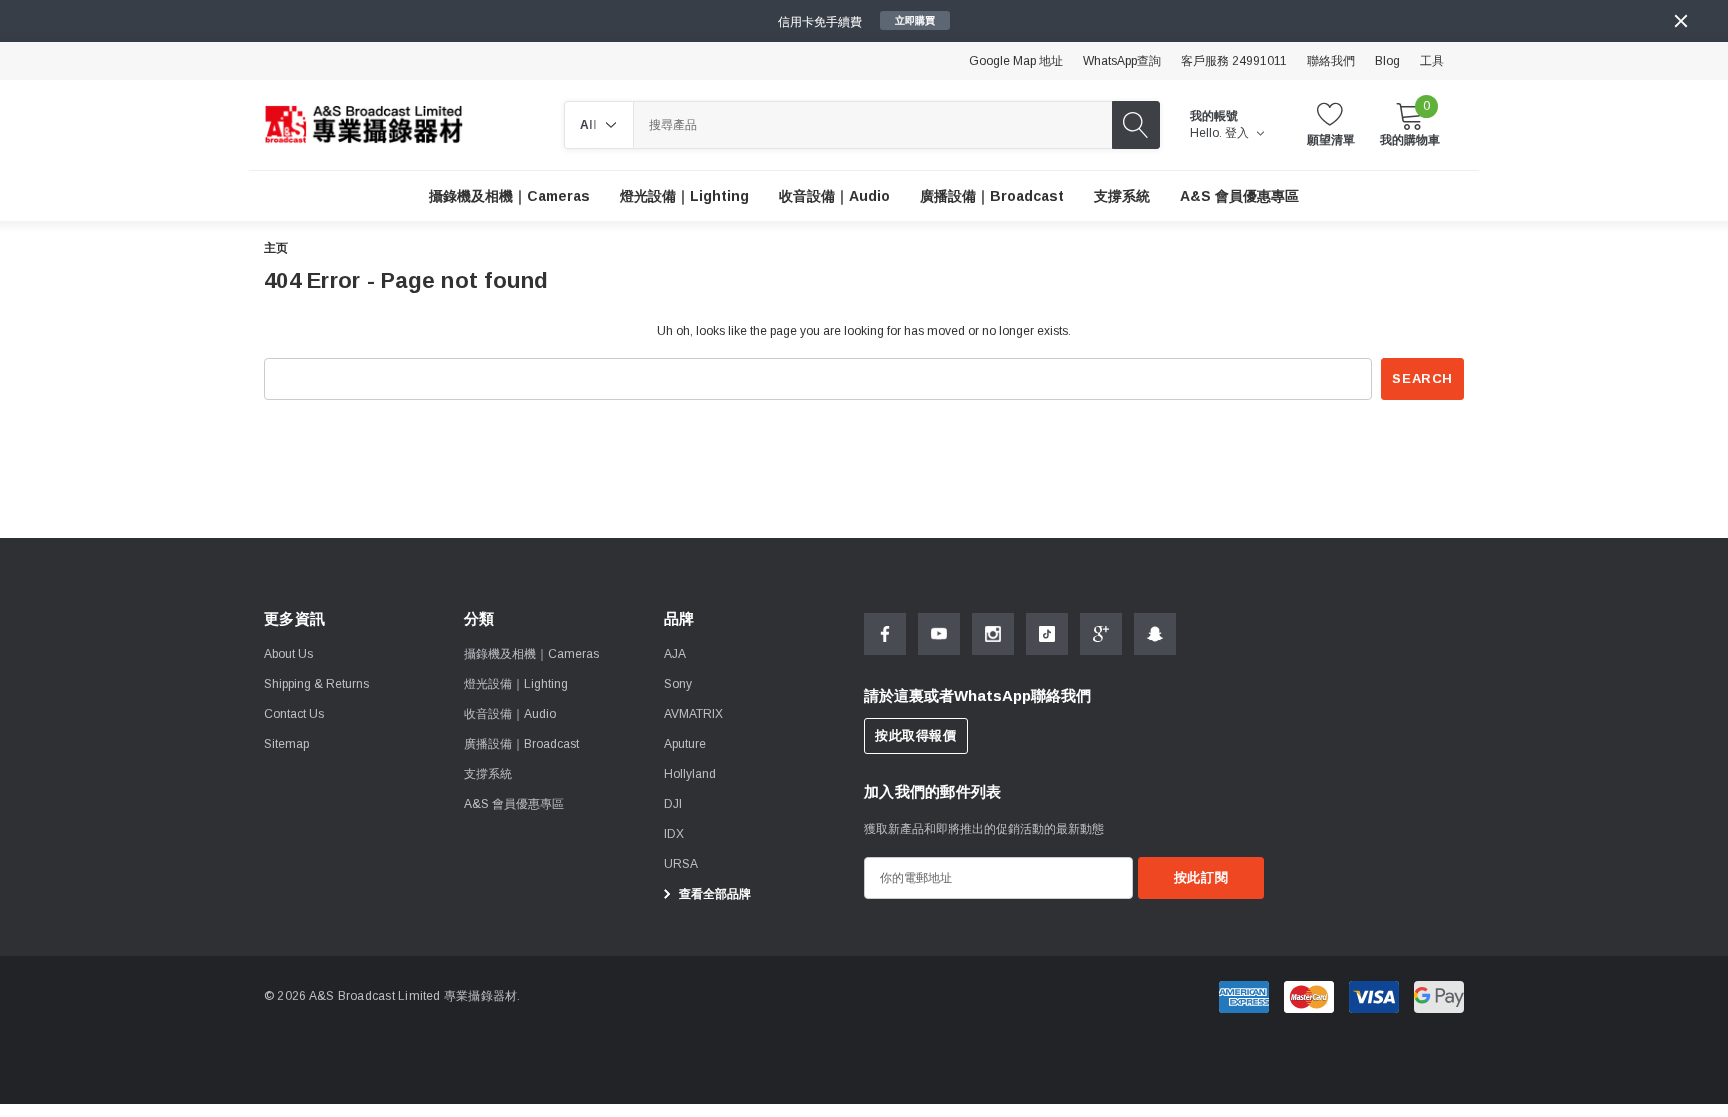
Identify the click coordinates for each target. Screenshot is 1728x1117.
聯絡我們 (1331, 61)
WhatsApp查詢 (1122, 61)
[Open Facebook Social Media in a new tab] (885, 634)
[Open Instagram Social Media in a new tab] (993, 634)
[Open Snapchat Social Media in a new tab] (1155, 634)
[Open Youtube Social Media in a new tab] (939, 634)
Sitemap (286, 744)
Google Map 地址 (1016, 61)
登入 (1238, 133)
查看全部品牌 (713, 894)
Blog (1387, 61)
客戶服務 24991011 (1234, 61)
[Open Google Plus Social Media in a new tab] (1101, 634)
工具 (1432, 61)
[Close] (1681, 21)
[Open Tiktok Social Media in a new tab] (1047, 634)
